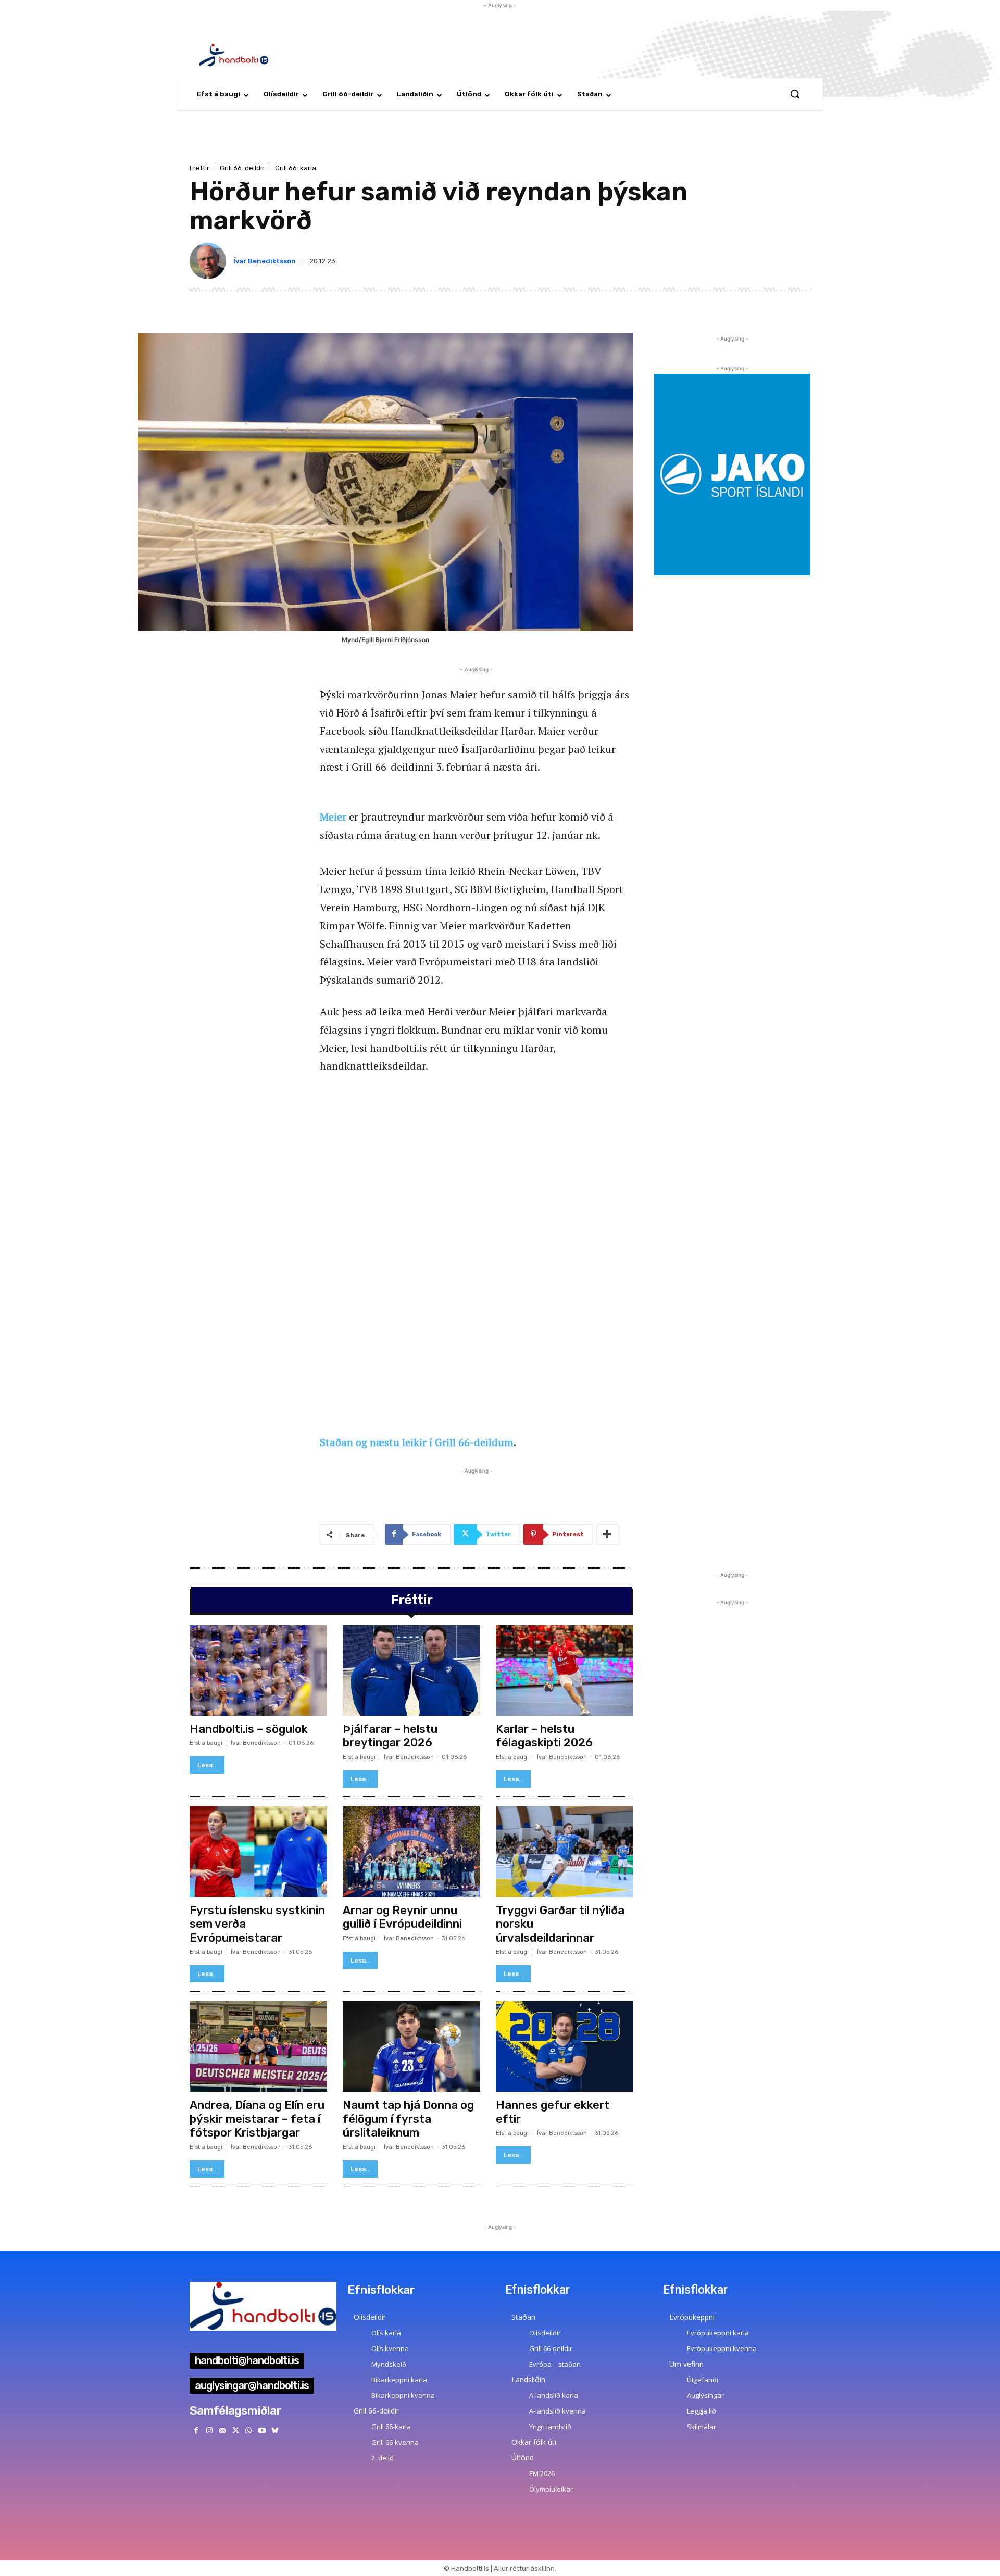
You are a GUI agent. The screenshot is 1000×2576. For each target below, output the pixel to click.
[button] (795, 94)
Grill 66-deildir (242, 168)
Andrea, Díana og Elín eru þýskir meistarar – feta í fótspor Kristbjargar (257, 2119)
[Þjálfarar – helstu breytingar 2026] (411, 1670)
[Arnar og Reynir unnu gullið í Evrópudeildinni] (411, 1852)
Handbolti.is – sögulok (249, 1729)
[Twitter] (236, 2430)
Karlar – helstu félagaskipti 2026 (544, 1736)
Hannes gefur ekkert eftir (553, 2112)
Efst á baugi (206, 1743)
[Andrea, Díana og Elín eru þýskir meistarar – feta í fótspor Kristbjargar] (258, 2046)
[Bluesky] (275, 2430)
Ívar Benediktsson (265, 261)
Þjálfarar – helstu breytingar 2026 (390, 1736)
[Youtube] (262, 2430)
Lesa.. (207, 1765)
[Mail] (222, 2430)
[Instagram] (209, 2430)
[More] (608, 1535)
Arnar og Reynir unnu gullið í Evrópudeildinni (402, 1917)
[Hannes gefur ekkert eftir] (565, 2046)
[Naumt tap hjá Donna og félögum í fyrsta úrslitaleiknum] (411, 2046)
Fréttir (199, 168)
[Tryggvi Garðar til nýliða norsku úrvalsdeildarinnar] (565, 1852)
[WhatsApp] (249, 2430)
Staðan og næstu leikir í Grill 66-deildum (417, 1442)
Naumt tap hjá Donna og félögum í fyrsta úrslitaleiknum (408, 2119)
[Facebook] (196, 2430)
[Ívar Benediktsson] (210, 261)
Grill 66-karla (296, 168)
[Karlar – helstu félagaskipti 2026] (565, 1670)
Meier (333, 817)
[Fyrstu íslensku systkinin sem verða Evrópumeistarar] (258, 1852)
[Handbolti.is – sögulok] (258, 1670)
